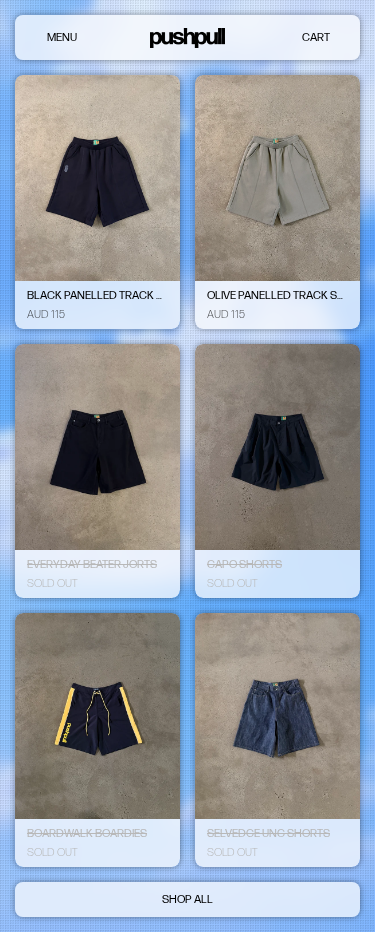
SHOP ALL (187, 899)
